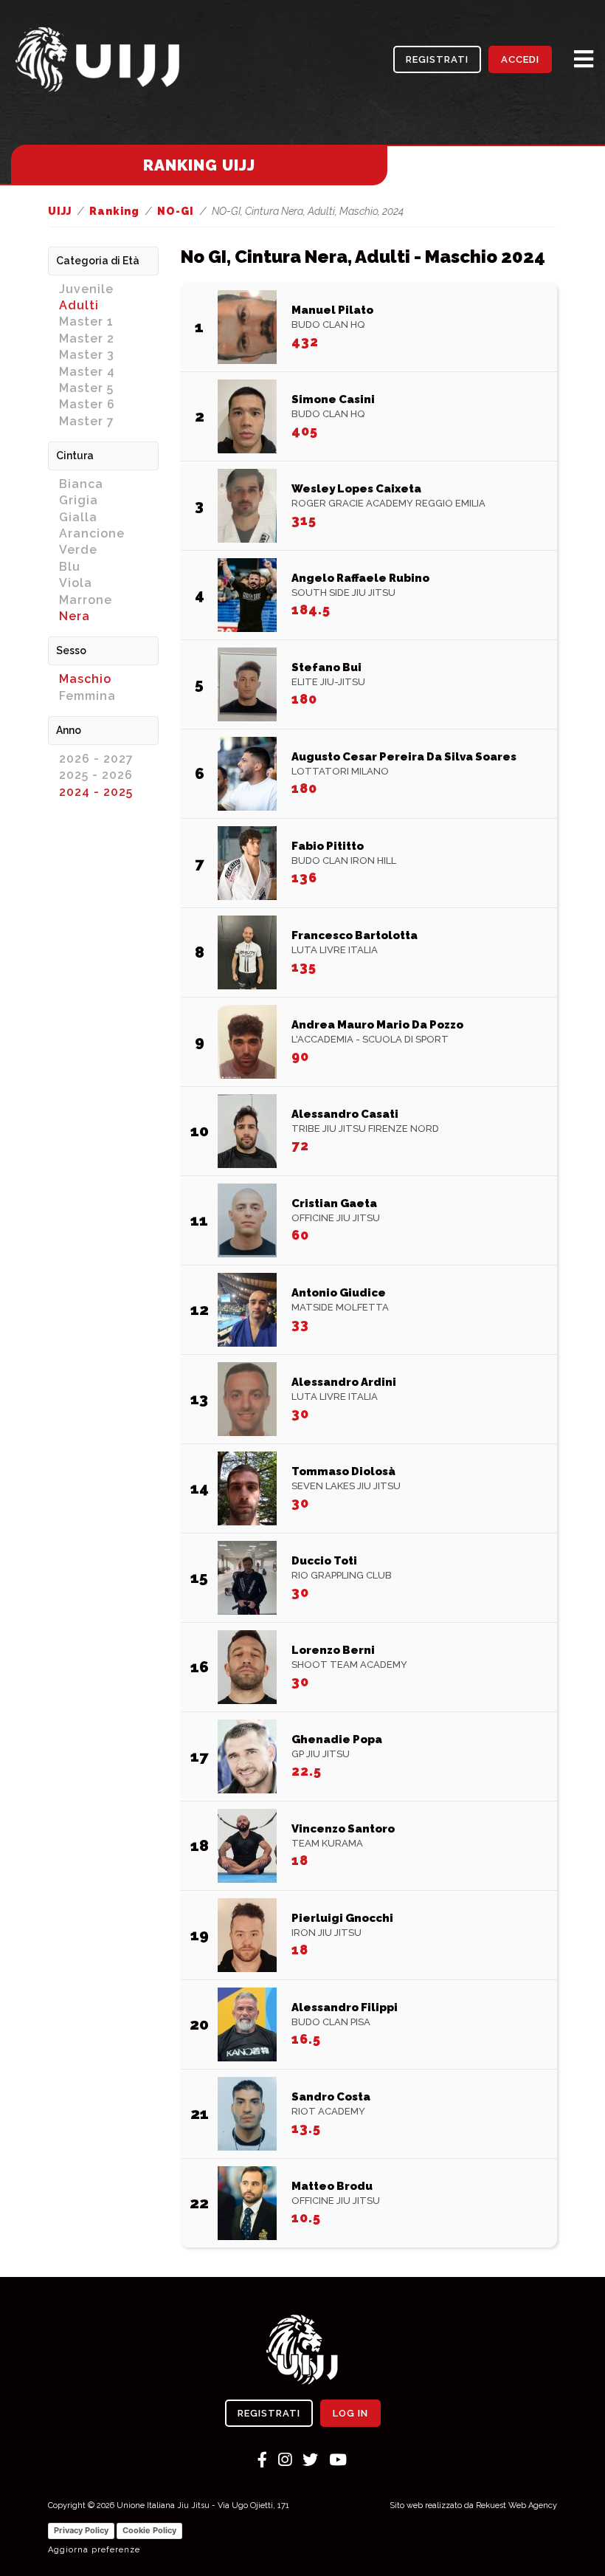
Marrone (86, 600)
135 (304, 967)
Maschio (85, 679)
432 (305, 341)
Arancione (92, 533)
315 (304, 520)
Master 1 (86, 322)
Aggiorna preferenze (94, 2550)
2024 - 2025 (96, 792)
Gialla (78, 517)
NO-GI (176, 211)
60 (300, 1235)
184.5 (311, 609)
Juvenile (86, 289)
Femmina (87, 696)
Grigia (79, 500)
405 (305, 431)
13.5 (306, 2128)
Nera (75, 616)
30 (300, 1414)
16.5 (306, 2039)
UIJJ (60, 211)
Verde (78, 550)
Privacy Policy (81, 2530)
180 (304, 699)
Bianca (81, 484)
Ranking (114, 211)
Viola (76, 583)
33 (300, 1324)
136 (304, 877)
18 (300, 1860)
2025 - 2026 (96, 775)
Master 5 (86, 388)
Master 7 (87, 421)
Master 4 (87, 372)
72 (300, 1146)
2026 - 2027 (96, 759)
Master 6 (87, 404)
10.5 (306, 2218)
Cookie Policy (149, 2530)
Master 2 (87, 339)
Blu (70, 567)
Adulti (79, 305)
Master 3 (87, 355)
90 (300, 1056)
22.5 (307, 1771)
